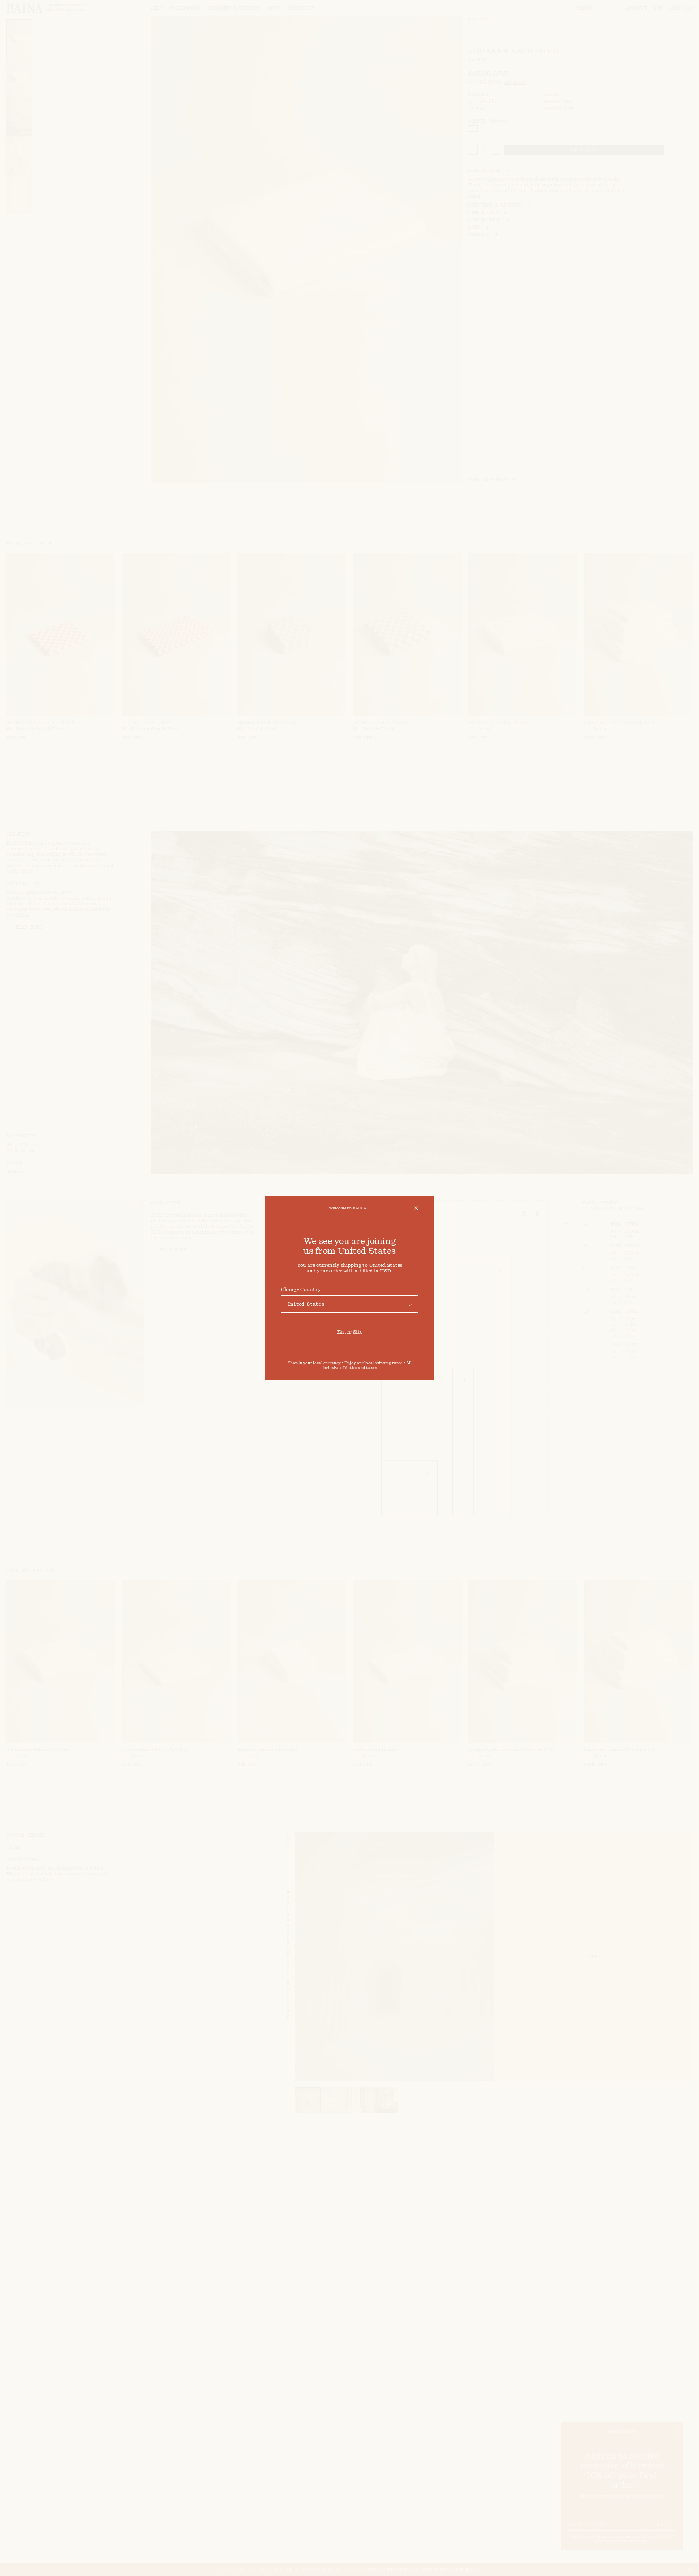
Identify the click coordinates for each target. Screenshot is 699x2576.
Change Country (301, 1289)
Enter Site (350, 1332)
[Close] (416, 1208)
